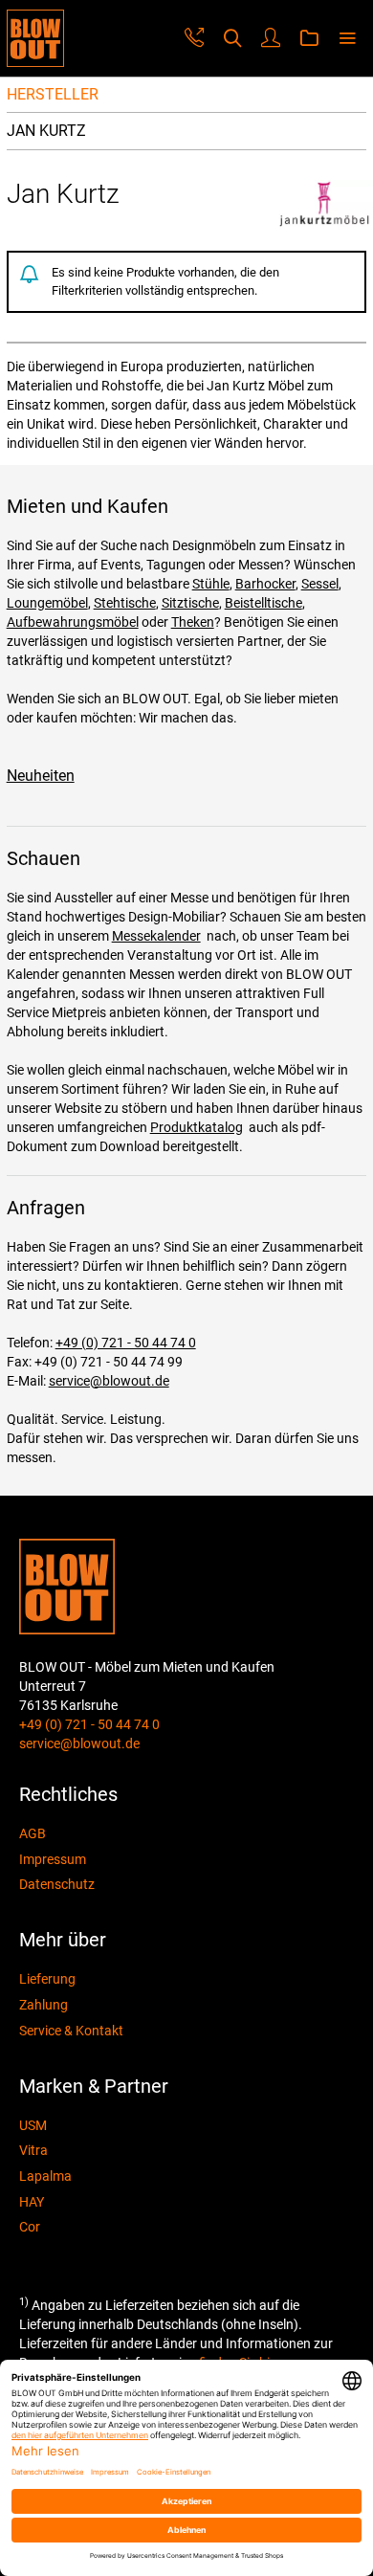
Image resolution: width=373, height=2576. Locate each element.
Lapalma (45, 2176)
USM (33, 2125)
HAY (32, 2202)
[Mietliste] (309, 39)
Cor (30, 2227)
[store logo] (35, 38)
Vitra (33, 2150)
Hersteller (53, 94)
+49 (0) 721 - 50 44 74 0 (126, 1343)
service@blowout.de (109, 1381)
